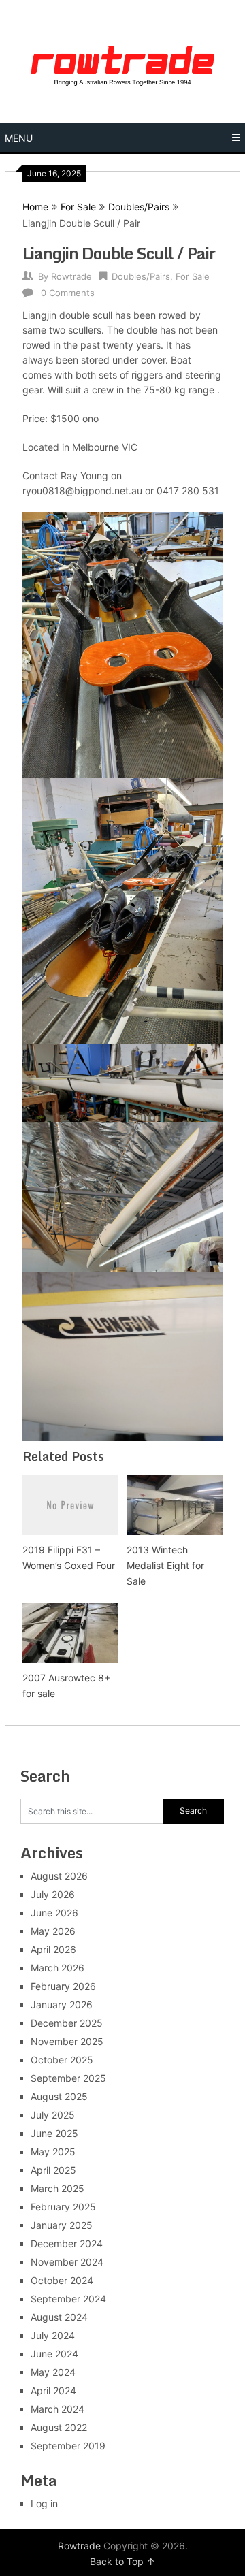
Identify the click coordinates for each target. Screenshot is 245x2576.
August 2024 (59, 2317)
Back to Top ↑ (122, 2561)
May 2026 (53, 1931)
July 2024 (53, 2335)
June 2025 (54, 2133)
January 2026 (62, 2005)
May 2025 (53, 2152)
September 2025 (68, 2078)
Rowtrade (71, 276)
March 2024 (58, 2409)
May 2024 (53, 2372)
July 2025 (53, 2115)
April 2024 (53, 2390)
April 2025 (53, 2170)
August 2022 (59, 2427)
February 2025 (63, 2207)
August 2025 (59, 2096)
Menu (19, 138)
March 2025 (58, 2188)
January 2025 (62, 2225)
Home (35, 207)
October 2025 (62, 2060)
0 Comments (68, 293)
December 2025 (67, 2023)
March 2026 (58, 1968)
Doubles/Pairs (139, 207)
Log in (44, 2503)
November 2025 (67, 2041)
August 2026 (59, 1876)
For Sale (78, 207)
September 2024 (68, 2299)
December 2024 (67, 2243)
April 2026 (53, 1949)
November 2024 (67, 2262)
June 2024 (54, 2354)
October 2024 (62, 2280)
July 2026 (53, 1894)
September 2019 (68, 2446)
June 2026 (54, 1913)
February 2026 (63, 1986)
